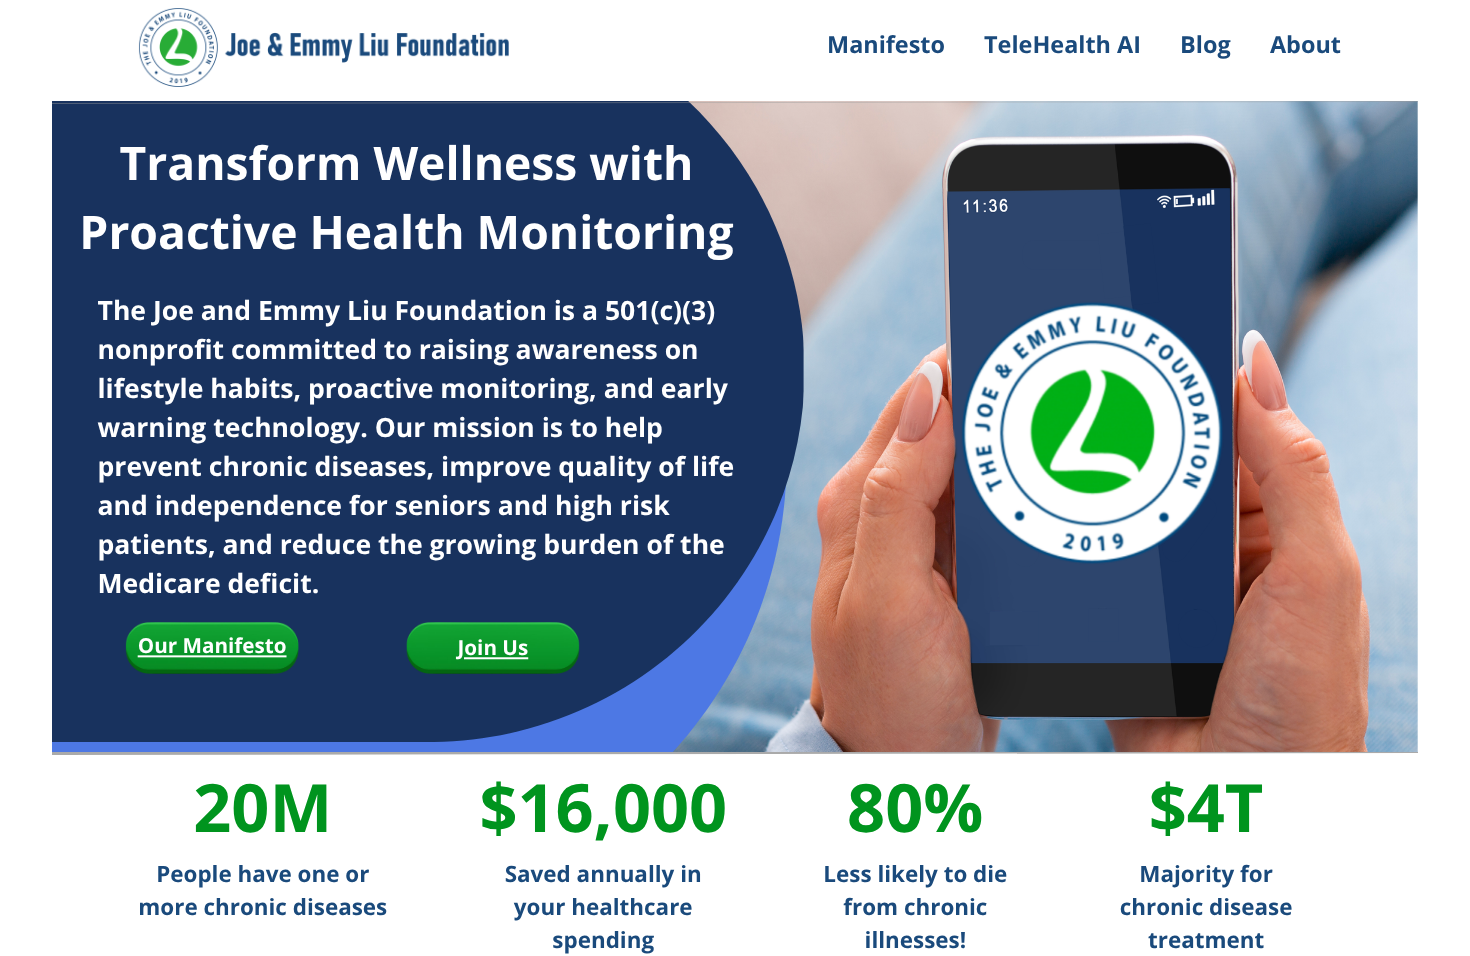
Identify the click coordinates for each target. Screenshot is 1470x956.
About (1305, 44)
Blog (1205, 44)
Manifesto (886, 44)
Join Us (492, 648)
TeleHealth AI (1062, 44)
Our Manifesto (212, 646)
